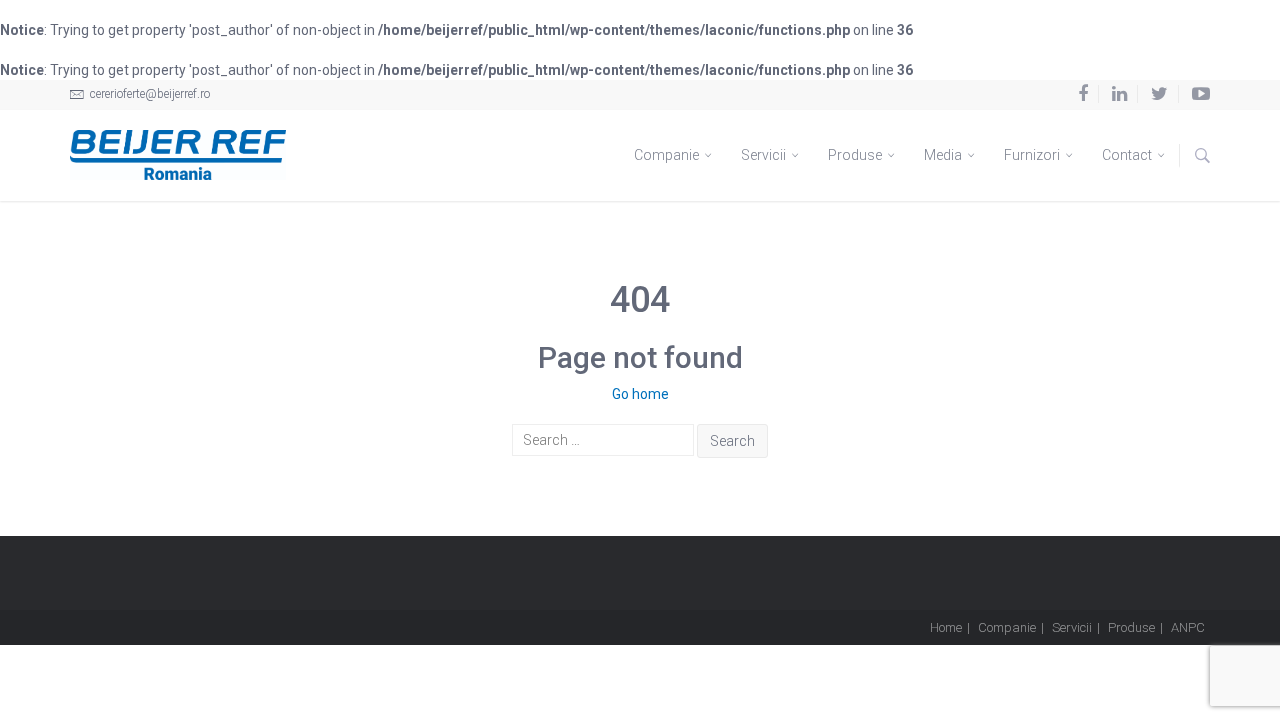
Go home (640, 394)
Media (944, 155)
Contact (1128, 155)
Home (946, 627)
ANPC (1188, 627)
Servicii (765, 155)
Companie (668, 155)
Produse (856, 155)
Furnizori (1033, 155)
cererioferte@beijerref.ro (148, 94)
